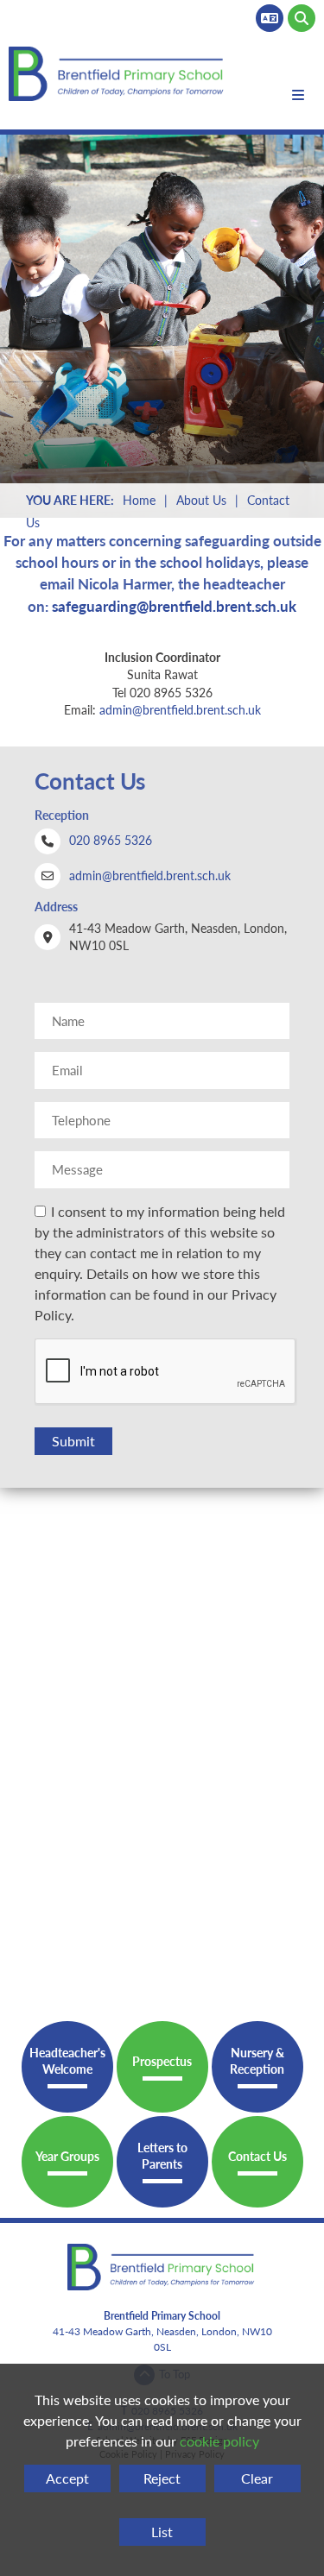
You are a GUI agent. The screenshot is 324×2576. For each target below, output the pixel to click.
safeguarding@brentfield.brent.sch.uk (174, 606)
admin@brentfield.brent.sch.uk (180, 710)
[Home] (118, 74)
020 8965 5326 (111, 840)
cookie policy (219, 2441)
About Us (201, 500)
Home (139, 500)
